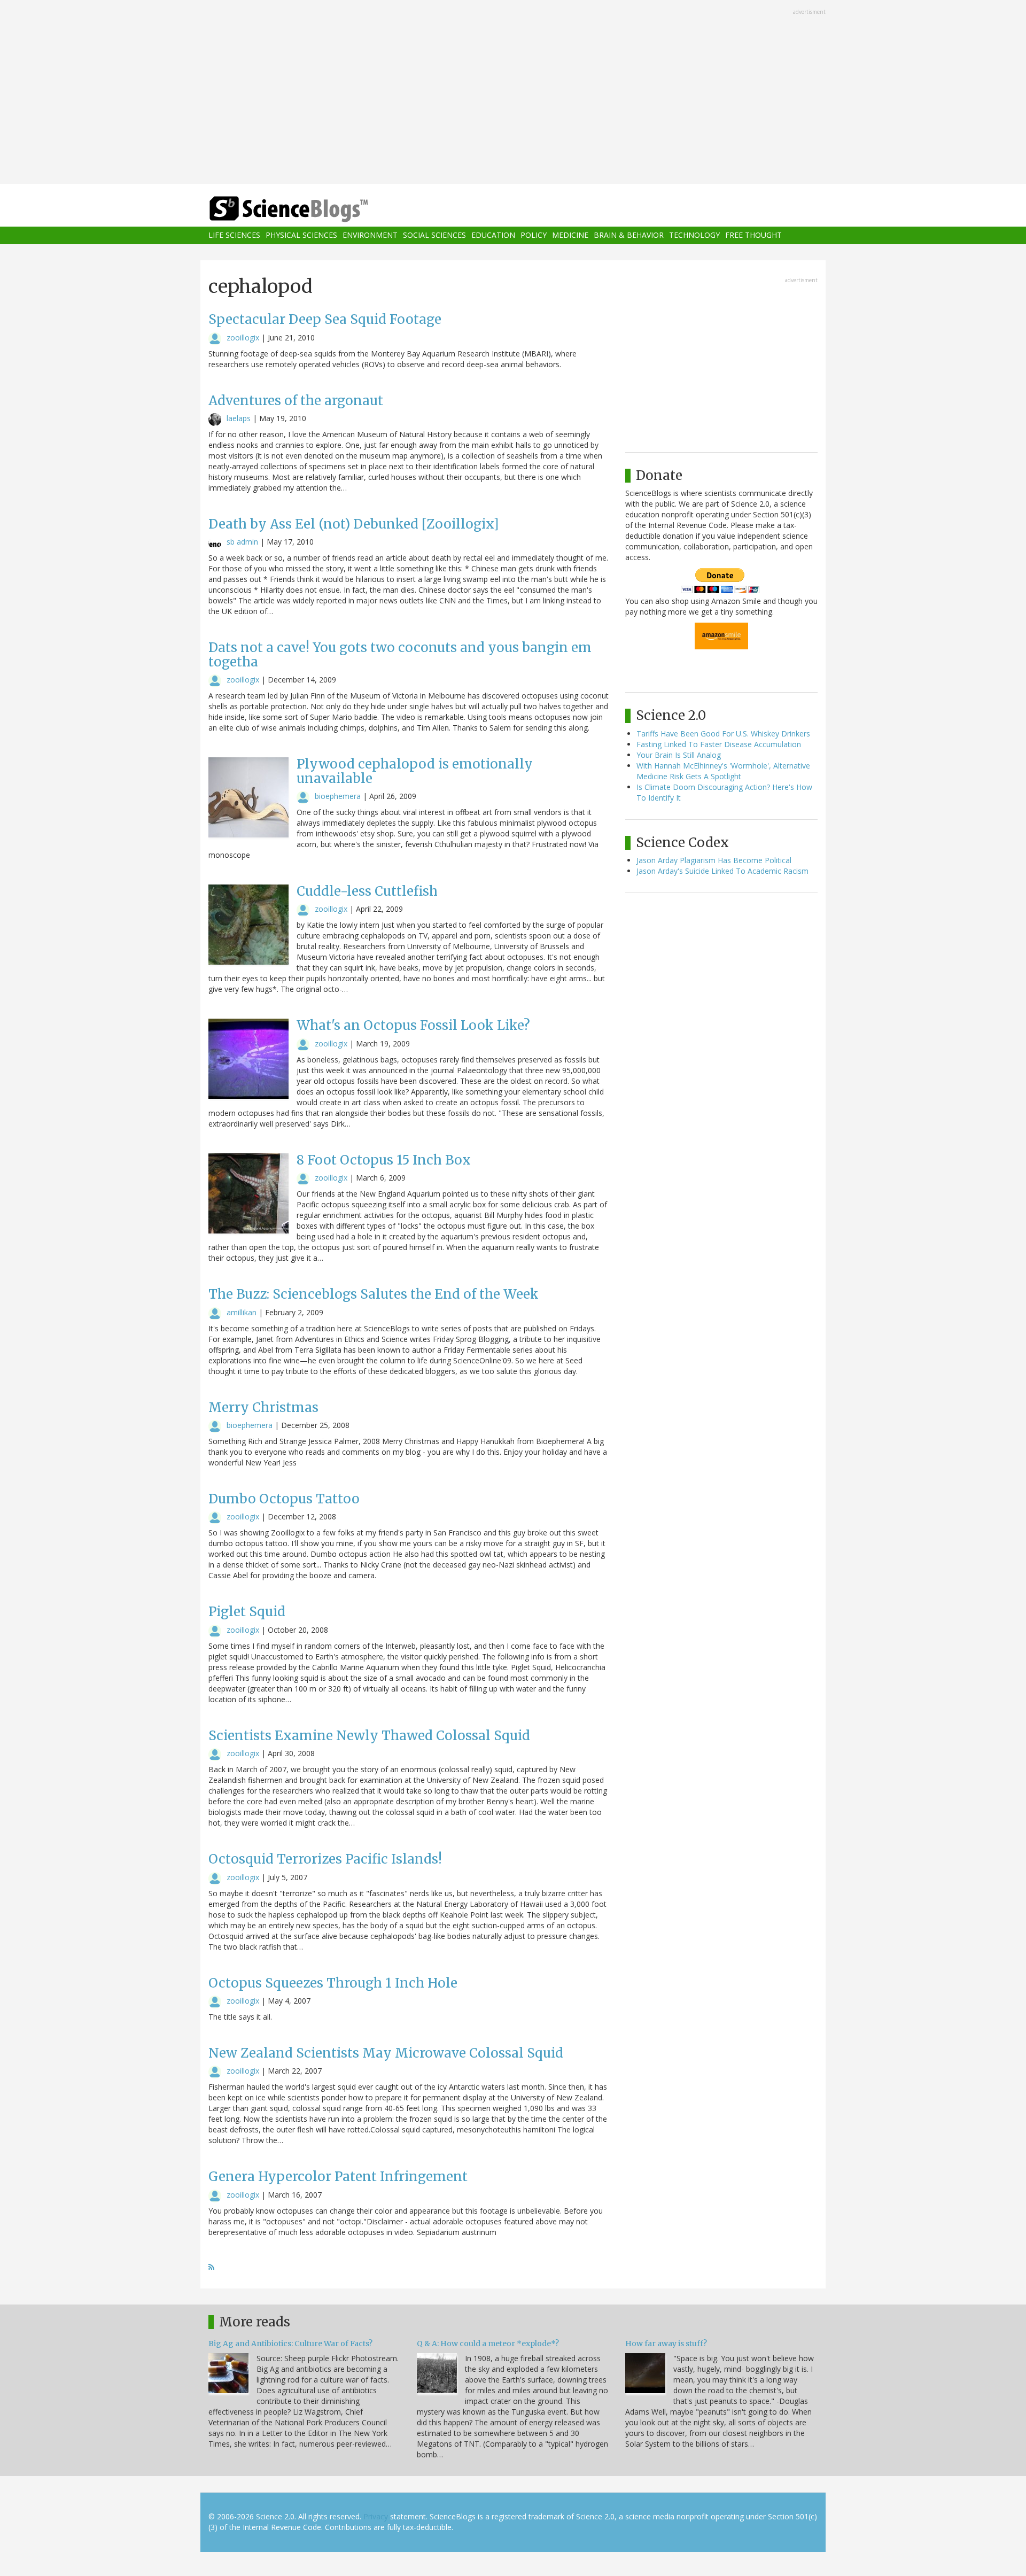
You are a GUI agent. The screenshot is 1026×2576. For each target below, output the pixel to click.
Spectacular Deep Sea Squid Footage (325, 319)
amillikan (242, 1312)
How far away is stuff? (666, 2344)
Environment (370, 235)
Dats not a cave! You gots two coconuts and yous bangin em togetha (400, 654)
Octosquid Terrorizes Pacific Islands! (325, 1859)
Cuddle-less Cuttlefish (367, 891)
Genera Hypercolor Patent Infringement (338, 2177)
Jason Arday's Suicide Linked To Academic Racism (722, 871)
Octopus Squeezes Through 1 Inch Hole (333, 1983)
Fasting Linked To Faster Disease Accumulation (719, 744)
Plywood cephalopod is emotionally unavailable (415, 771)
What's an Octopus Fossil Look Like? (413, 1025)
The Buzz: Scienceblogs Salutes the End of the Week (374, 1294)
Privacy (376, 2516)
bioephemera (338, 796)
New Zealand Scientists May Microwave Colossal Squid (386, 2053)
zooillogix (243, 337)
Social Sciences (434, 235)
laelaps (239, 418)
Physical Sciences (301, 235)
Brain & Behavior (629, 235)
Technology (694, 235)
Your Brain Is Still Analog (679, 755)
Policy (534, 235)
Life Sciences (234, 235)
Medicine (570, 235)
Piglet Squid (247, 1612)
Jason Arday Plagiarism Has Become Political (714, 860)
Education (493, 235)
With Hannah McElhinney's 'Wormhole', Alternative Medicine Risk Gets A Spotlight (723, 771)
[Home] (310, 209)
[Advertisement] (513, 93)
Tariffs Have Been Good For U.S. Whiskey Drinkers (723, 734)
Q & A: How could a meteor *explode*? (488, 2344)
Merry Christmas (263, 1407)
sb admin (242, 542)
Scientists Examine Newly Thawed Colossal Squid (369, 1736)
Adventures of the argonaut (296, 401)
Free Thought (753, 235)
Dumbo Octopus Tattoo (284, 1499)
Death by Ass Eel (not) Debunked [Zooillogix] (354, 524)
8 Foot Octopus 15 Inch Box (384, 1160)
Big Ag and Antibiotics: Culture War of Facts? (290, 2344)
